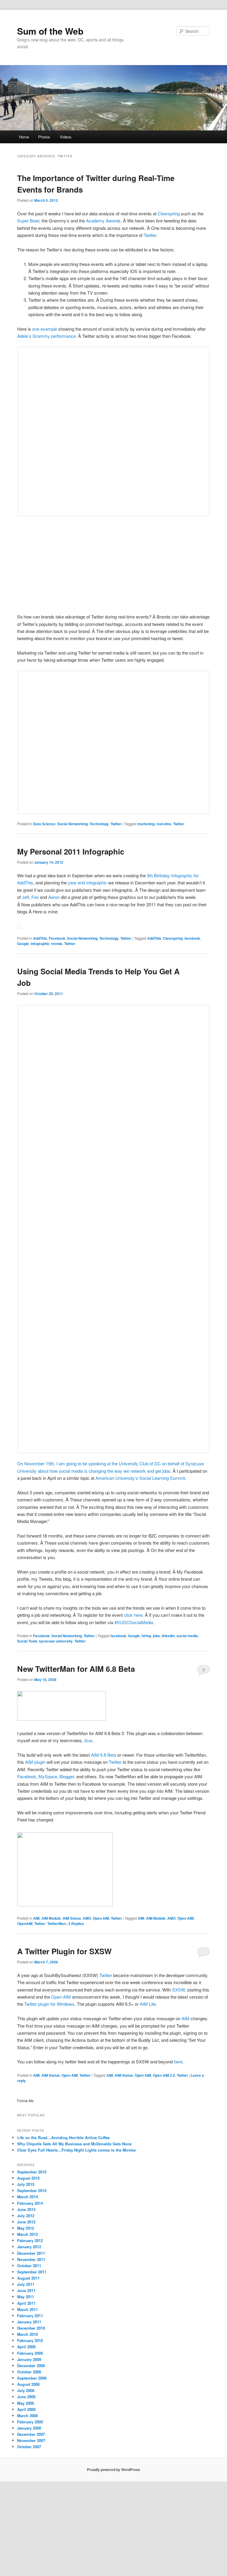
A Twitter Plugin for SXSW (64, 1951)
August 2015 (28, 2178)
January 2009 (29, 2359)
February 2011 (30, 2316)
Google (23, 944)
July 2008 (26, 2390)
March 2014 (27, 2197)
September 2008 (32, 2378)
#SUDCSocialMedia (134, 1622)
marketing (146, 824)
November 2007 (31, 2440)
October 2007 (29, 2447)
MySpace (48, 1776)
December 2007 (31, 2434)
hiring (146, 1636)
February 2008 (30, 2422)
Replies (76, 1923)
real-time (164, 824)
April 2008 (26, 2409)
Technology (99, 824)
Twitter (150, 235)
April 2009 (26, 2347)
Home (24, 137)
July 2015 (26, 2184)
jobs (156, 1636)
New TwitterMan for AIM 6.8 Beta (76, 1669)
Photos (44, 137)
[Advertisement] (114, 565)
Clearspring (169, 213)
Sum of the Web (50, 31)
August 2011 (28, 2278)
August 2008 (28, 2384)
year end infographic (87, 882)
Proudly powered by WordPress (113, 2470)
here (178, 2061)
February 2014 (30, 2203)
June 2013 (26, 2209)
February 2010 (30, 2340)
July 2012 (26, 2216)
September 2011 (32, 2272)
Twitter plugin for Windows (49, 2004)
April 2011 (26, 2303)
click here (133, 1615)
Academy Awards (103, 221)
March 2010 (27, 2334)
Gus (88, 1740)
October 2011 (29, 2266)
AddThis (40, 938)
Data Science (44, 824)
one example (45, 329)
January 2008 (29, 2428)
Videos (66, 137)
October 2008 (29, 2372)
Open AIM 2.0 (164, 2075)
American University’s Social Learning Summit (140, 1478)
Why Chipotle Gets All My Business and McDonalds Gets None (74, 2144)
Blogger (67, 1776)
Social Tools (27, 1641)
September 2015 (32, 2172)
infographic (40, 944)
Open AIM (101, 1918)
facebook (192, 938)
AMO (87, 1918)
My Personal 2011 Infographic (71, 851)
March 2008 (27, 2416)
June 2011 (26, 2290)
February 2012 (30, 2240)
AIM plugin (35, 1762)
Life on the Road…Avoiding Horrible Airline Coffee (63, 2137)
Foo (35, 897)
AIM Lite (148, 2004)
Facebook (57, 938)
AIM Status (72, 1918)
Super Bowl (28, 221)
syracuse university (56, 1641)
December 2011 (31, 2253)
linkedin (168, 1636)
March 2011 (27, 2309)
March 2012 (27, 2234)
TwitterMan (56, 1923)
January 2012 (29, 2247)
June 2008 (26, 2397)
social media (187, 1636)
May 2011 (26, 2297)
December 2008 (31, 2366)
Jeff (25, 897)
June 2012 (26, 2222)
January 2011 (29, 2322)
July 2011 (26, 2284)
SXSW (178, 1990)
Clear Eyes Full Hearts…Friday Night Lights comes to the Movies (76, 2150)
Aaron (54, 897)
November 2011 (31, 2259)
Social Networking (73, 824)
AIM (36, 1918)
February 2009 (30, 2353)
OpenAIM (25, 1923)
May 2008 (26, 2403)
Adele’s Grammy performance (46, 336)
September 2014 (32, 2190)
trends (57, 944)
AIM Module (51, 1918)
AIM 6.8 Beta (104, 1755)
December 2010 (31, 2328)
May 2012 (26, 2228)
